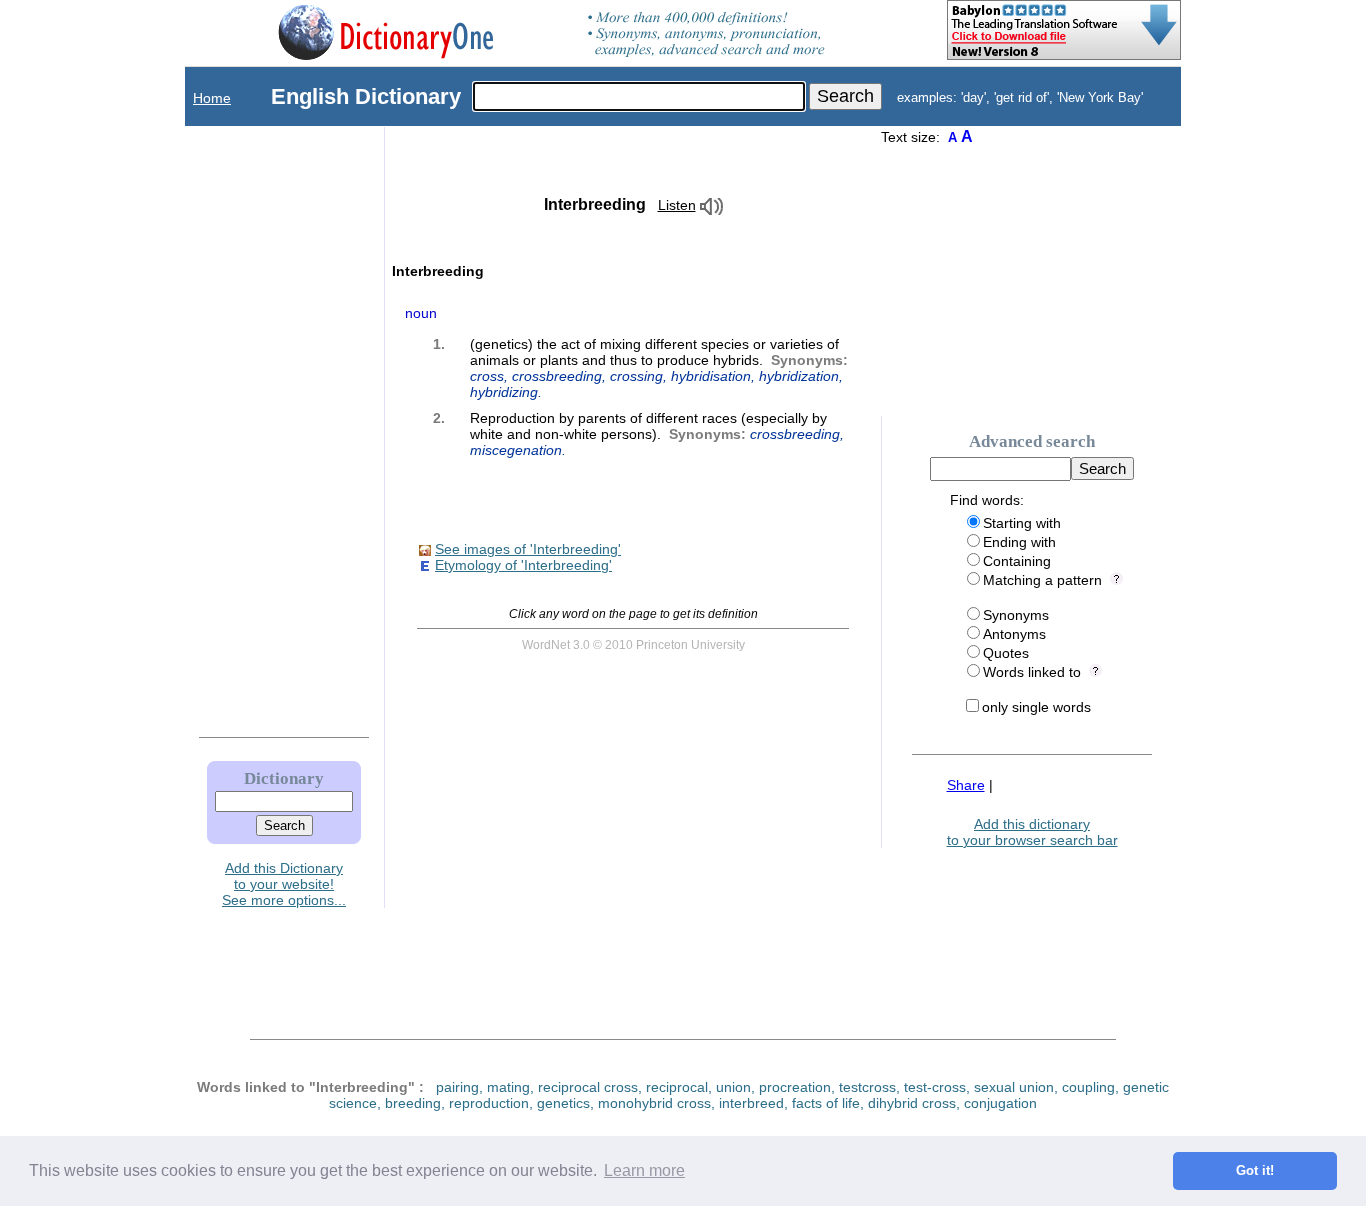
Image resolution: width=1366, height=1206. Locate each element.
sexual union (1014, 1087)
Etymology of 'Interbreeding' (523, 565)
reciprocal (677, 1087)
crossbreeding (557, 376)
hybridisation (711, 376)
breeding (413, 1103)
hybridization (799, 376)
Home (212, 98)
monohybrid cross (654, 1103)
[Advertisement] (264, 427)
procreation (795, 1087)
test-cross (935, 1087)
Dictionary (284, 778)
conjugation (1000, 1103)
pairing (457, 1087)
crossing (636, 376)
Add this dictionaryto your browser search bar (1032, 832)
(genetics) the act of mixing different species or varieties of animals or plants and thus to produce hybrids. (659, 368)
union (733, 1087)
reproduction (489, 1103)
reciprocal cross (588, 1087)
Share (966, 785)
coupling (1088, 1087)
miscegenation (516, 450)
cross (487, 376)
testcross (867, 1087)
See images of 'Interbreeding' (528, 549)
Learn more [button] (644, 1170)
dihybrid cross (912, 1103)
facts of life (826, 1103)
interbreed (751, 1103)
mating (508, 1087)
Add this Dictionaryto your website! (284, 876)
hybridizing (504, 392)
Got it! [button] (1255, 1171)
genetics (563, 1103)
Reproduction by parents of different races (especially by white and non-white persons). (657, 434)
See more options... (284, 900)
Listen (677, 205)
